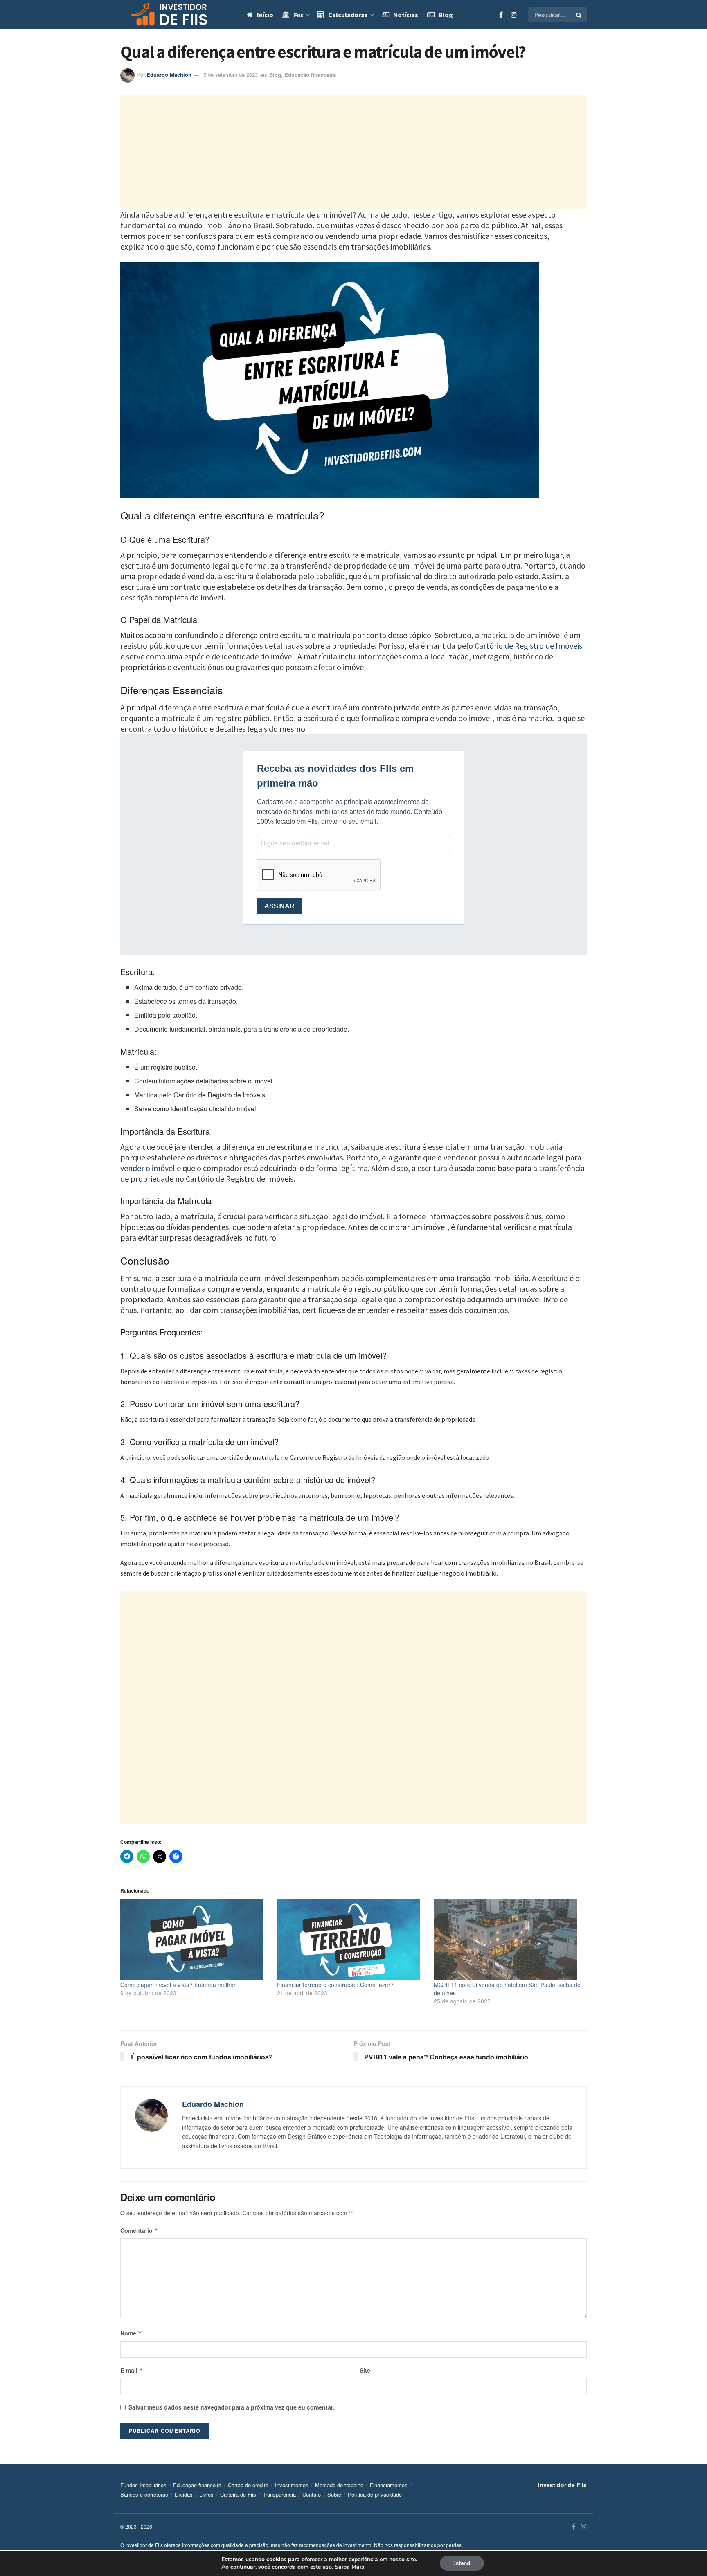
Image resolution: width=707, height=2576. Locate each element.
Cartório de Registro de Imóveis (528, 646)
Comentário (139, 2230)
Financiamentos (389, 2485)
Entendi (462, 2563)
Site (365, 2370)
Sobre (334, 2495)
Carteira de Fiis (238, 2495)
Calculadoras (348, 15)
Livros (206, 2495)
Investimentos (292, 2485)
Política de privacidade (375, 2495)
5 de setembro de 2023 (231, 75)
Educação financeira (310, 75)
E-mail (132, 2370)
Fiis (299, 15)
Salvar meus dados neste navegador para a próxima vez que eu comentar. (231, 2407)
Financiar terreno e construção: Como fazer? (336, 1985)
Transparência (279, 2495)
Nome (131, 2333)
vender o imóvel (148, 1168)
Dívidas (184, 2495)
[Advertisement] (353, 152)
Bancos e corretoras (144, 2495)
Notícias (406, 15)
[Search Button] (579, 15)
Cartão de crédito (248, 2485)
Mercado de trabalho (339, 2485)
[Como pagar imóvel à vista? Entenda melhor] (195, 1940)
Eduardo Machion (169, 75)
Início (265, 15)
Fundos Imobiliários (143, 2485)
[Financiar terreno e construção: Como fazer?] (351, 1940)
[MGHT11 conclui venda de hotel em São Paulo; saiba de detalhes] (508, 1940)
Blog (446, 15)
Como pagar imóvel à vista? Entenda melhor (178, 1985)
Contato (312, 2495)
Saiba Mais (349, 2567)
